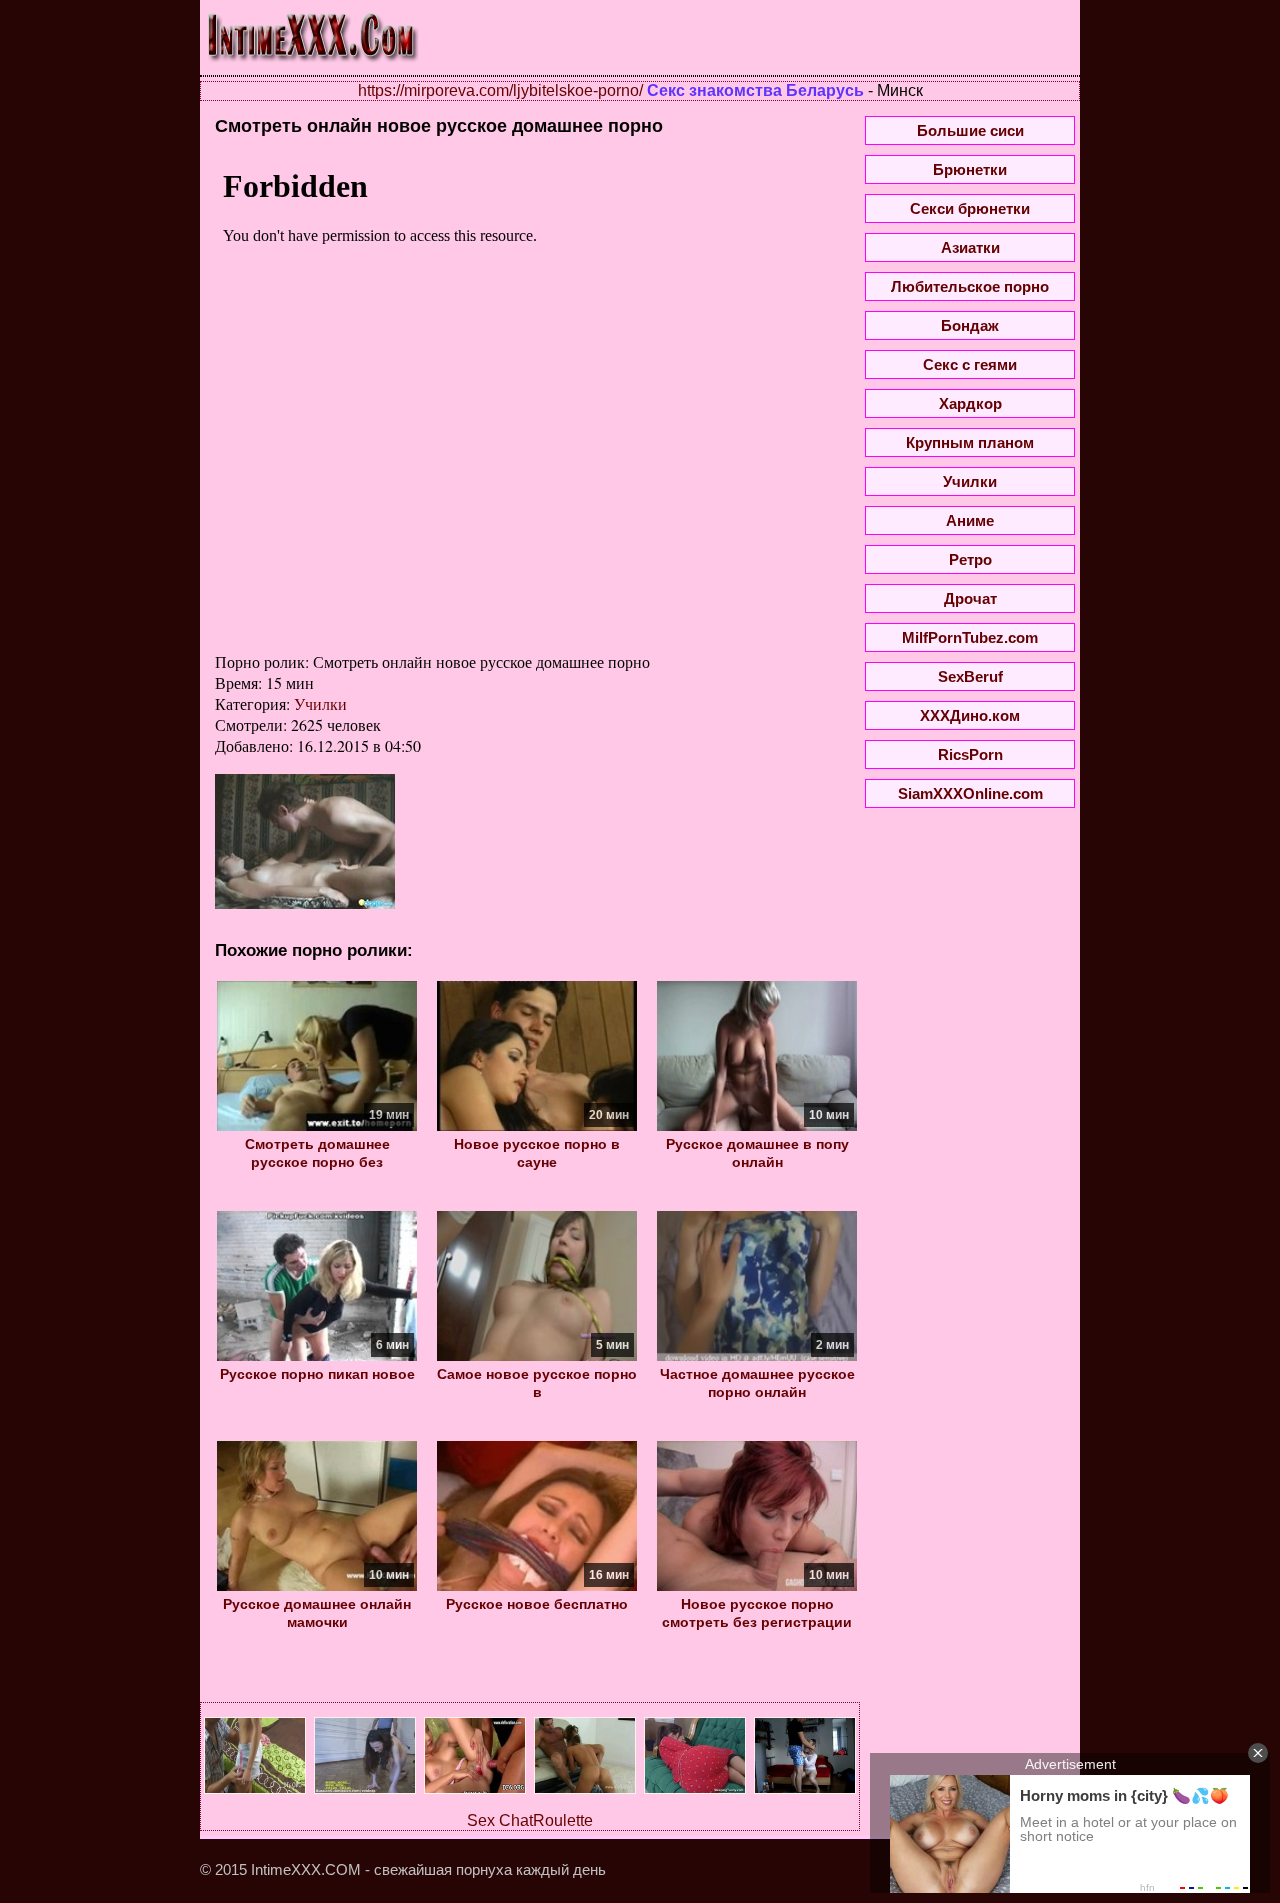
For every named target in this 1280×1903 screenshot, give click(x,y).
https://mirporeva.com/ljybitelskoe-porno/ (500, 90)
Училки (320, 703)
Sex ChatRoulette (530, 1820)
